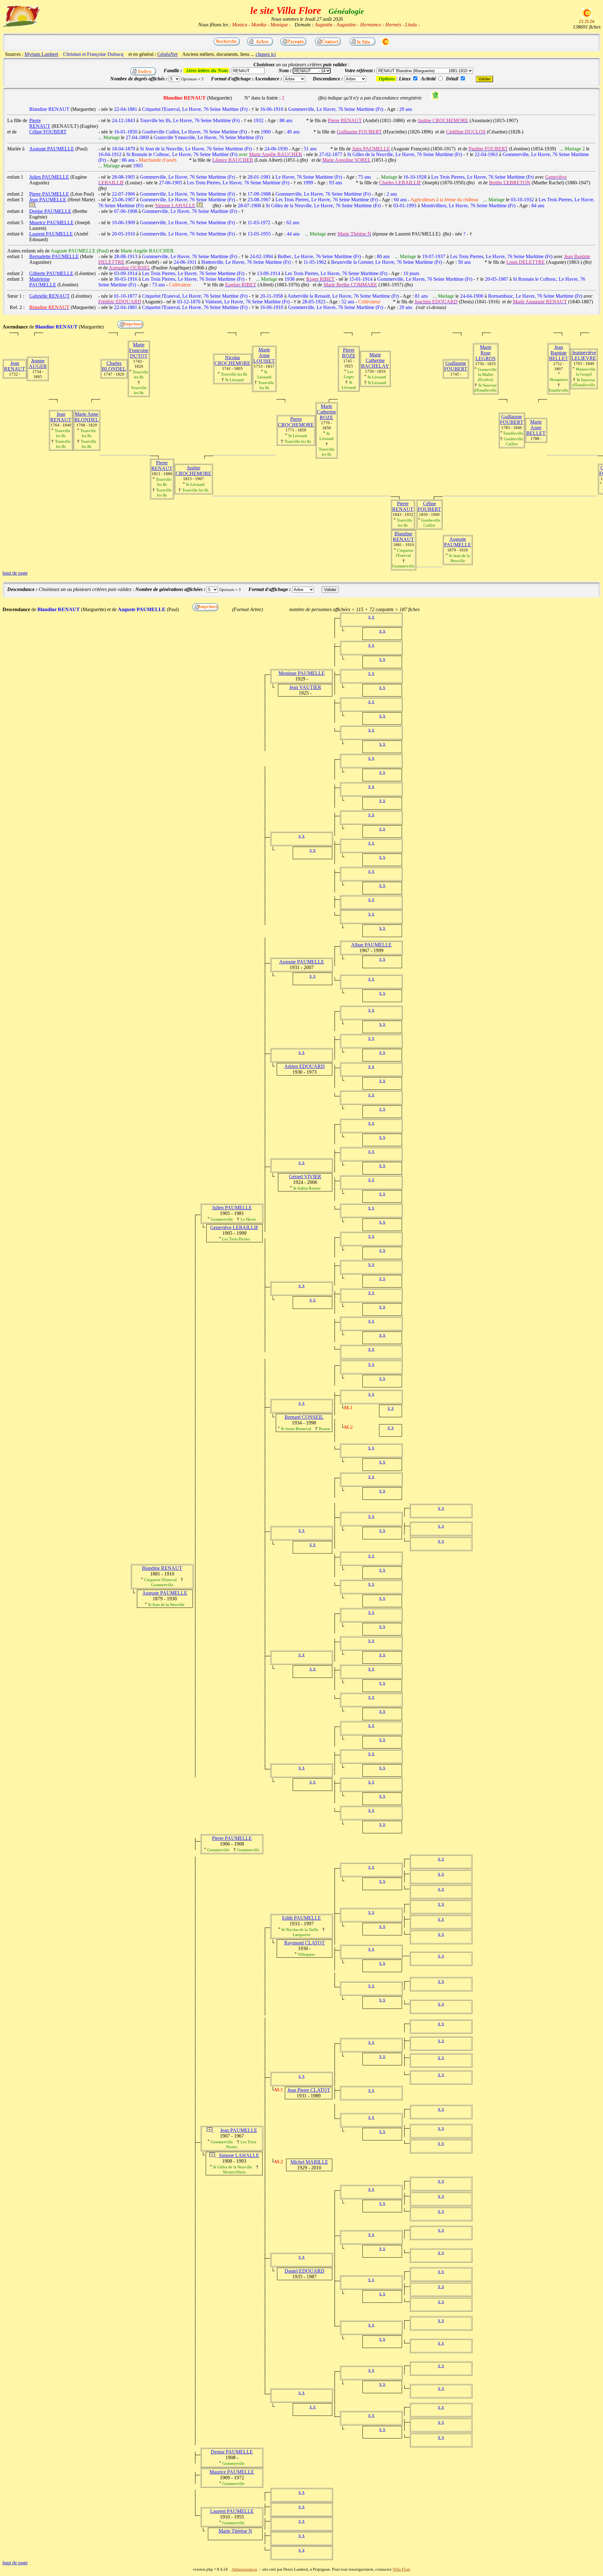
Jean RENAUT (15, 366)
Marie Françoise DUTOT (139, 350)
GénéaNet (167, 54)
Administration (244, 2569)
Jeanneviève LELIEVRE (584, 355)
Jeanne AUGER (38, 363)
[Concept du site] (362, 44)
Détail (452, 79)
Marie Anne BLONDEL (87, 417)
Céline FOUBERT (429, 506)
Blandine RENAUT (403, 537)
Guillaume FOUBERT (456, 366)
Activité (428, 79)
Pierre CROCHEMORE (296, 422)
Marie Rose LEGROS (486, 353)
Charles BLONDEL (114, 366)
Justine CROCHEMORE (193, 471)
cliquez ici (266, 54)
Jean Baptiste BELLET (559, 353)
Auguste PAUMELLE (458, 542)
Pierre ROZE (349, 353)
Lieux (405, 79)
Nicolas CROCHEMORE (232, 360)
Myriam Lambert (41, 54)
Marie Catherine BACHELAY (375, 360)
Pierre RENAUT (162, 466)
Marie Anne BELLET (536, 428)
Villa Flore (402, 2569)
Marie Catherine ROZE (326, 412)
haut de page (15, 573)
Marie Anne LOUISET (264, 355)
